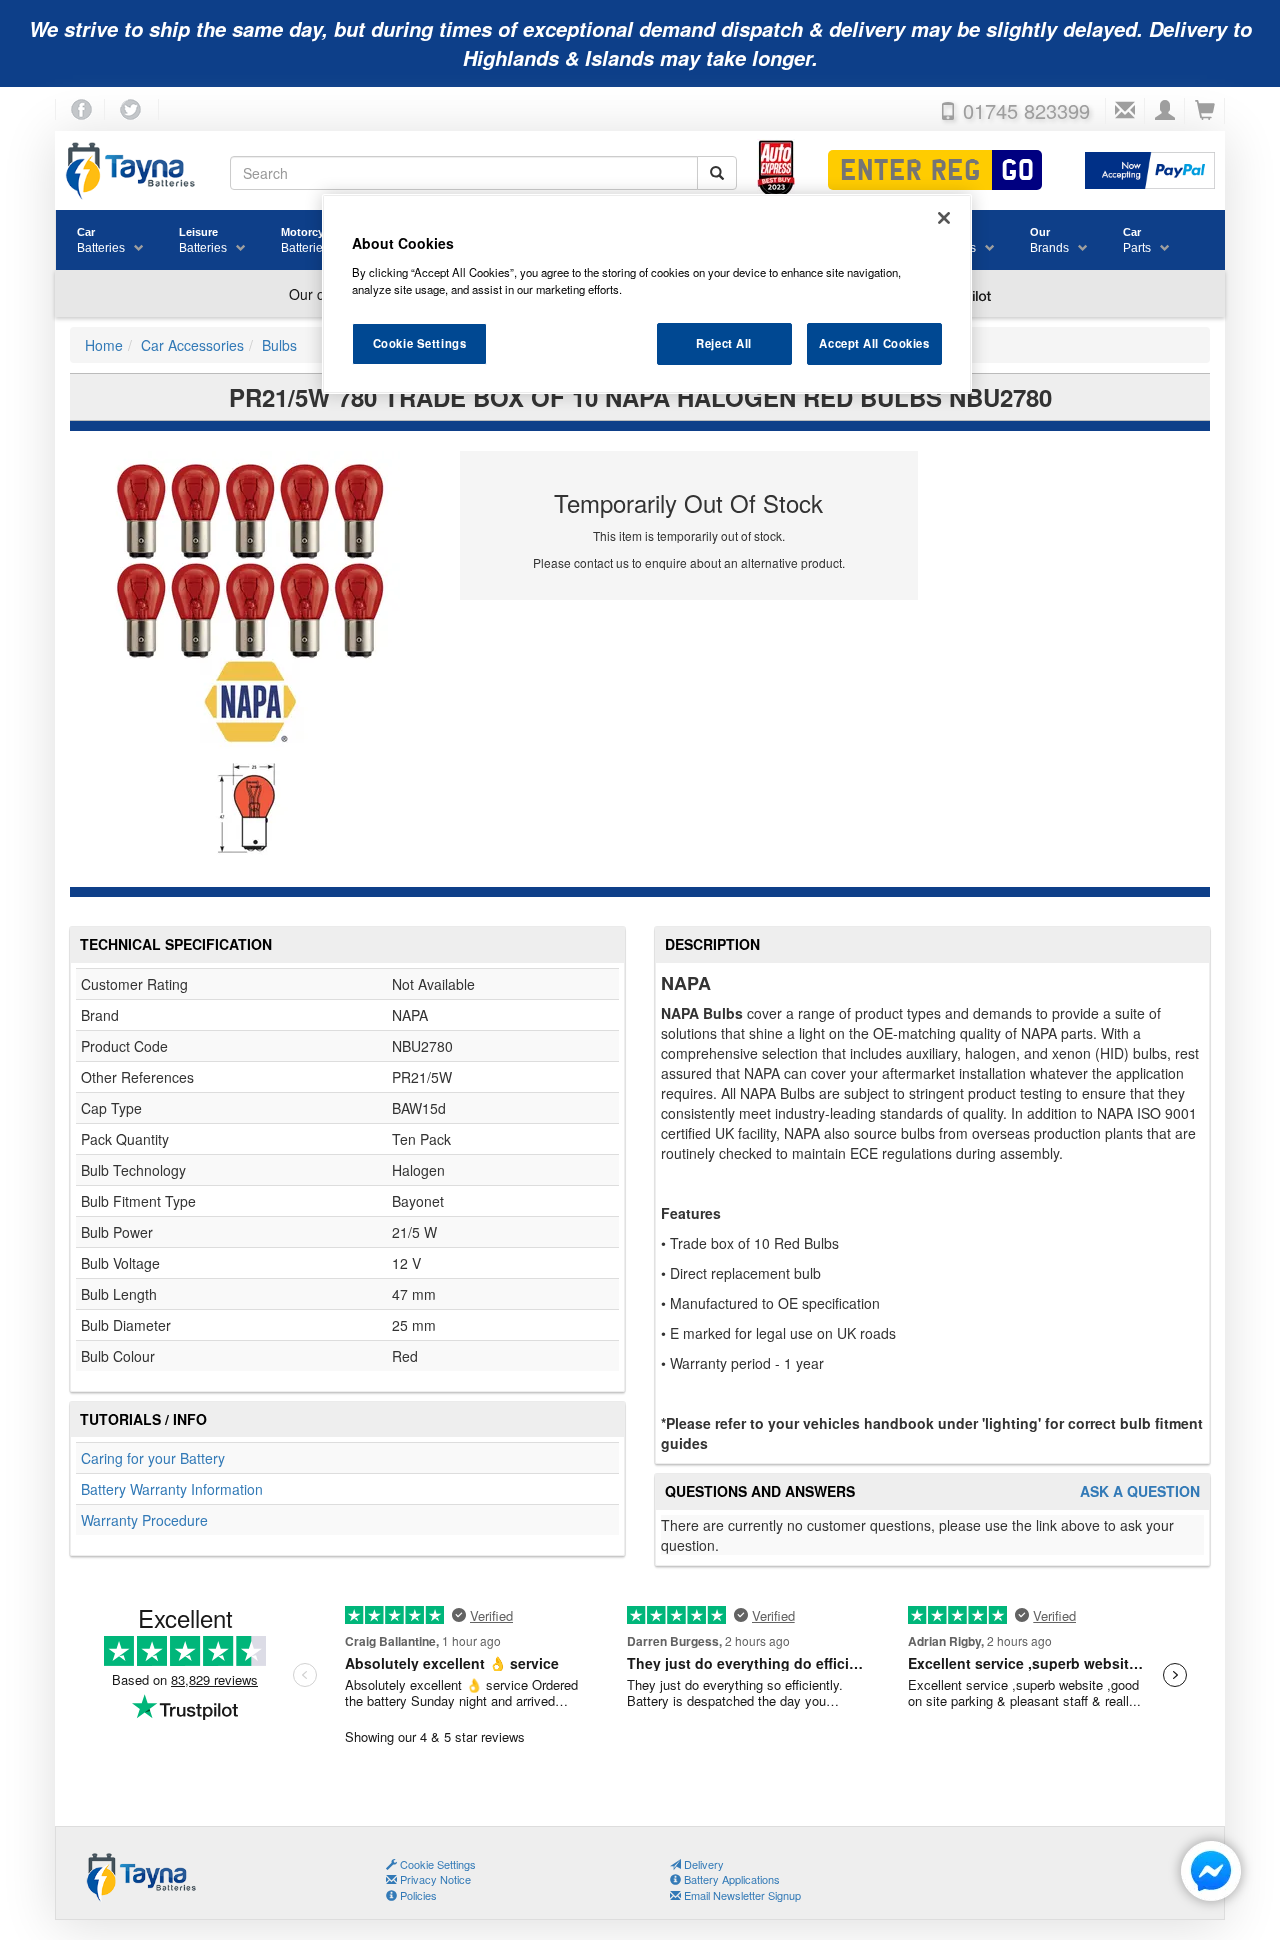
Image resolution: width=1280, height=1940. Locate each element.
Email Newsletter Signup (741, 1895)
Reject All (724, 343)
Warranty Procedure (144, 1520)
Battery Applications (730, 1879)
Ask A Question (1140, 1491)
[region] (647, 294)
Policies (417, 1895)
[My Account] (1165, 111)
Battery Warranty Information (172, 1489)
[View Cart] (1205, 111)
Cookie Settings (420, 343)
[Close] (944, 218)
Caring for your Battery (153, 1458)
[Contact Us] (1125, 111)
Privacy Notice (434, 1879)
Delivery (702, 1864)
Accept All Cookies (874, 343)
